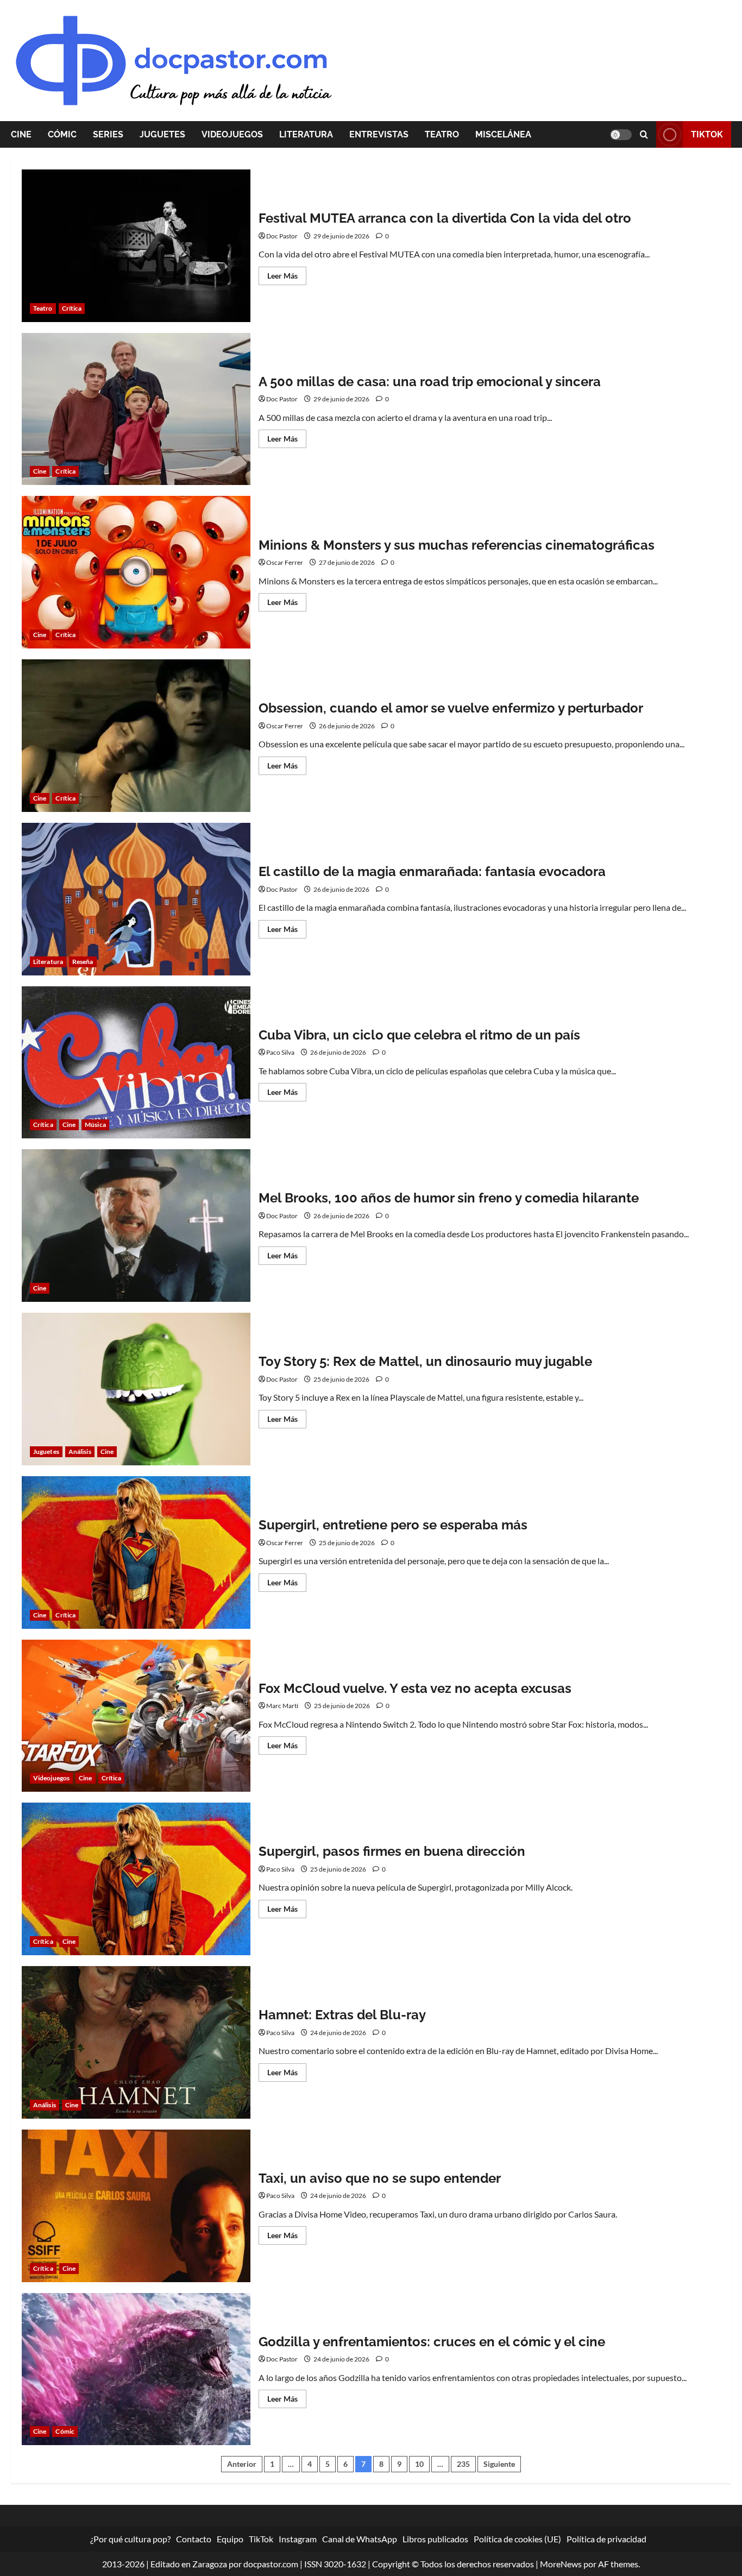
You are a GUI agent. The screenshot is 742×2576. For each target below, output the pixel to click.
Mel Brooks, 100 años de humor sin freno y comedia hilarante (136, 1226)
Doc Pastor (282, 236)
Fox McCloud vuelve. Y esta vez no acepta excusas (136, 1716)
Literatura (306, 134)
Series (108, 134)
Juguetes (162, 134)
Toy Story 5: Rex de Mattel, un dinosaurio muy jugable (136, 1389)
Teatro (442, 134)
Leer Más (287, 278)
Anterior (242, 2464)
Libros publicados (435, 2539)
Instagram (298, 2539)
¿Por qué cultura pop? (130, 2539)
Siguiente (499, 2464)
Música (95, 1125)
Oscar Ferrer (285, 562)
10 (419, 2464)
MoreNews (561, 2564)
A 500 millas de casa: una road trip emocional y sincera (136, 409)
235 (463, 2464)
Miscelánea (503, 134)
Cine (21, 134)
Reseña (83, 962)
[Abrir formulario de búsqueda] (644, 134)
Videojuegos (232, 134)
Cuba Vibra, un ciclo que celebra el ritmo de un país (136, 1063)
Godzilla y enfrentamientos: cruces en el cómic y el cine (136, 2369)
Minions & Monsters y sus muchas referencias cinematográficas (136, 572)
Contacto (194, 2539)
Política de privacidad (606, 2539)
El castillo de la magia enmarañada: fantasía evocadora (136, 899)
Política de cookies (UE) (517, 2539)
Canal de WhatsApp (360, 2539)
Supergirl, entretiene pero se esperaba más (136, 1552)
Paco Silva (280, 1052)
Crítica (72, 308)
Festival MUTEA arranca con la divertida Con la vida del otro (136, 246)
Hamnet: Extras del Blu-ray (136, 2042)
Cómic (62, 134)
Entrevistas (379, 134)
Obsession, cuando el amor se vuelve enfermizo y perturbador (136, 736)
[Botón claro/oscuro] (621, 135)
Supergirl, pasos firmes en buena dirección (136, 1879)
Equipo (230, 2539)
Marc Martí (282, 1706)
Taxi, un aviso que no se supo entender (136, 2206)
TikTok (707, 134)
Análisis (80, 1451)
